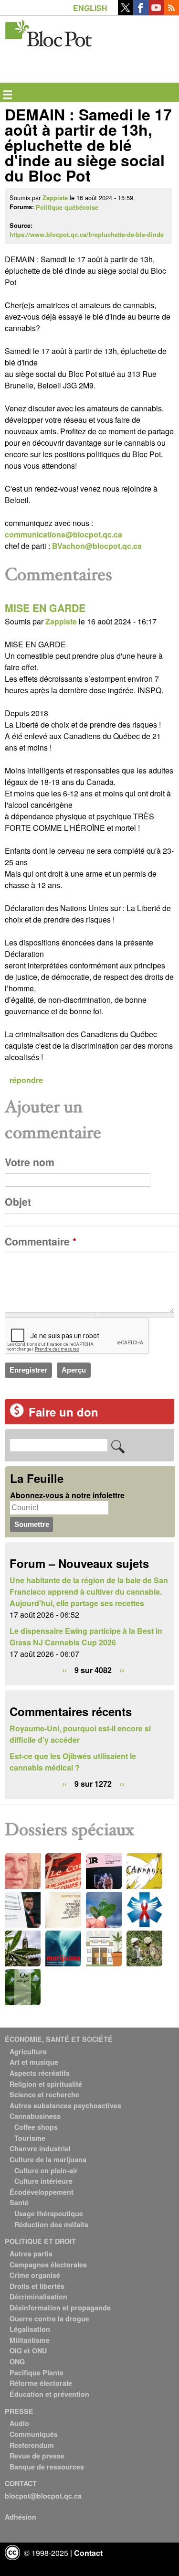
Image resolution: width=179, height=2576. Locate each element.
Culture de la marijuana (48, 2159)
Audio (19, 2423)
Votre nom (30, 1162)
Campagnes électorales (48, 2265)
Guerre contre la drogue (49, 2318)
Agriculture (28, 2051)
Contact (88, 2553)
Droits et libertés (37, 2286)
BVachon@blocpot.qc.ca (97, 546)
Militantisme (30, 2340)
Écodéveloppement (42, 2192)
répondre (26, 1080)
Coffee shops (36, 2127)
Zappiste (55, 198)
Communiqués (34, 2434)
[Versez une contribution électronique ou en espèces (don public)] (17, 1414)
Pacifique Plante (37, 2372)
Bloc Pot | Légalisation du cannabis (49, 31)
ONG (17, 2361)
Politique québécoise (67, 207)
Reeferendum (32, 2445)
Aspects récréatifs (40, 2073)
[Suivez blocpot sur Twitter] (126, 12)
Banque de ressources (47, 2467)
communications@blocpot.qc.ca (63, 534)
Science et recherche (44, 2094)
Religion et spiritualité (46, 2084)
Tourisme (30, 2138)
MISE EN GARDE (45, 608)
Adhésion (21, 2517)
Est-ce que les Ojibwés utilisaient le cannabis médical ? (73, 1762)
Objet (18, 1202)
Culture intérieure (43, 2181)
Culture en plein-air (46, 2170)
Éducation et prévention (49, 2394)
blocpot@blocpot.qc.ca (43, 2496)
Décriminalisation (38, 2297)
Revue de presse (37, 2456)
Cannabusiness (35, 2116)
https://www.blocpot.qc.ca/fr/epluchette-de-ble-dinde (87, 235)
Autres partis (31, 2254)
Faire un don (63, 1412)
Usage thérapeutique (49, 2213)
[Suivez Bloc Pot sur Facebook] (141, 12)
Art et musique (34, 2062)
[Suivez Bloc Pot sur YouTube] (156, 12)
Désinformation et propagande (60, 2308)
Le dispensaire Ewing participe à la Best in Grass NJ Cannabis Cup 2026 (86, 1637)
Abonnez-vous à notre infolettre (67, 1495)
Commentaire (41, 1241)
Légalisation (30, 2329)
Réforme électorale (41, 2383)
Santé (19, 2202)
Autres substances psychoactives (65, 2105)
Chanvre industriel (40, 2148)
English (90, 8)
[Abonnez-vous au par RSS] (171, 12)
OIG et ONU (28, 2351)
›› (122, 1670)
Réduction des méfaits (51, 2224)
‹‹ (64, 1670)
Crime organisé (35, 2275)
